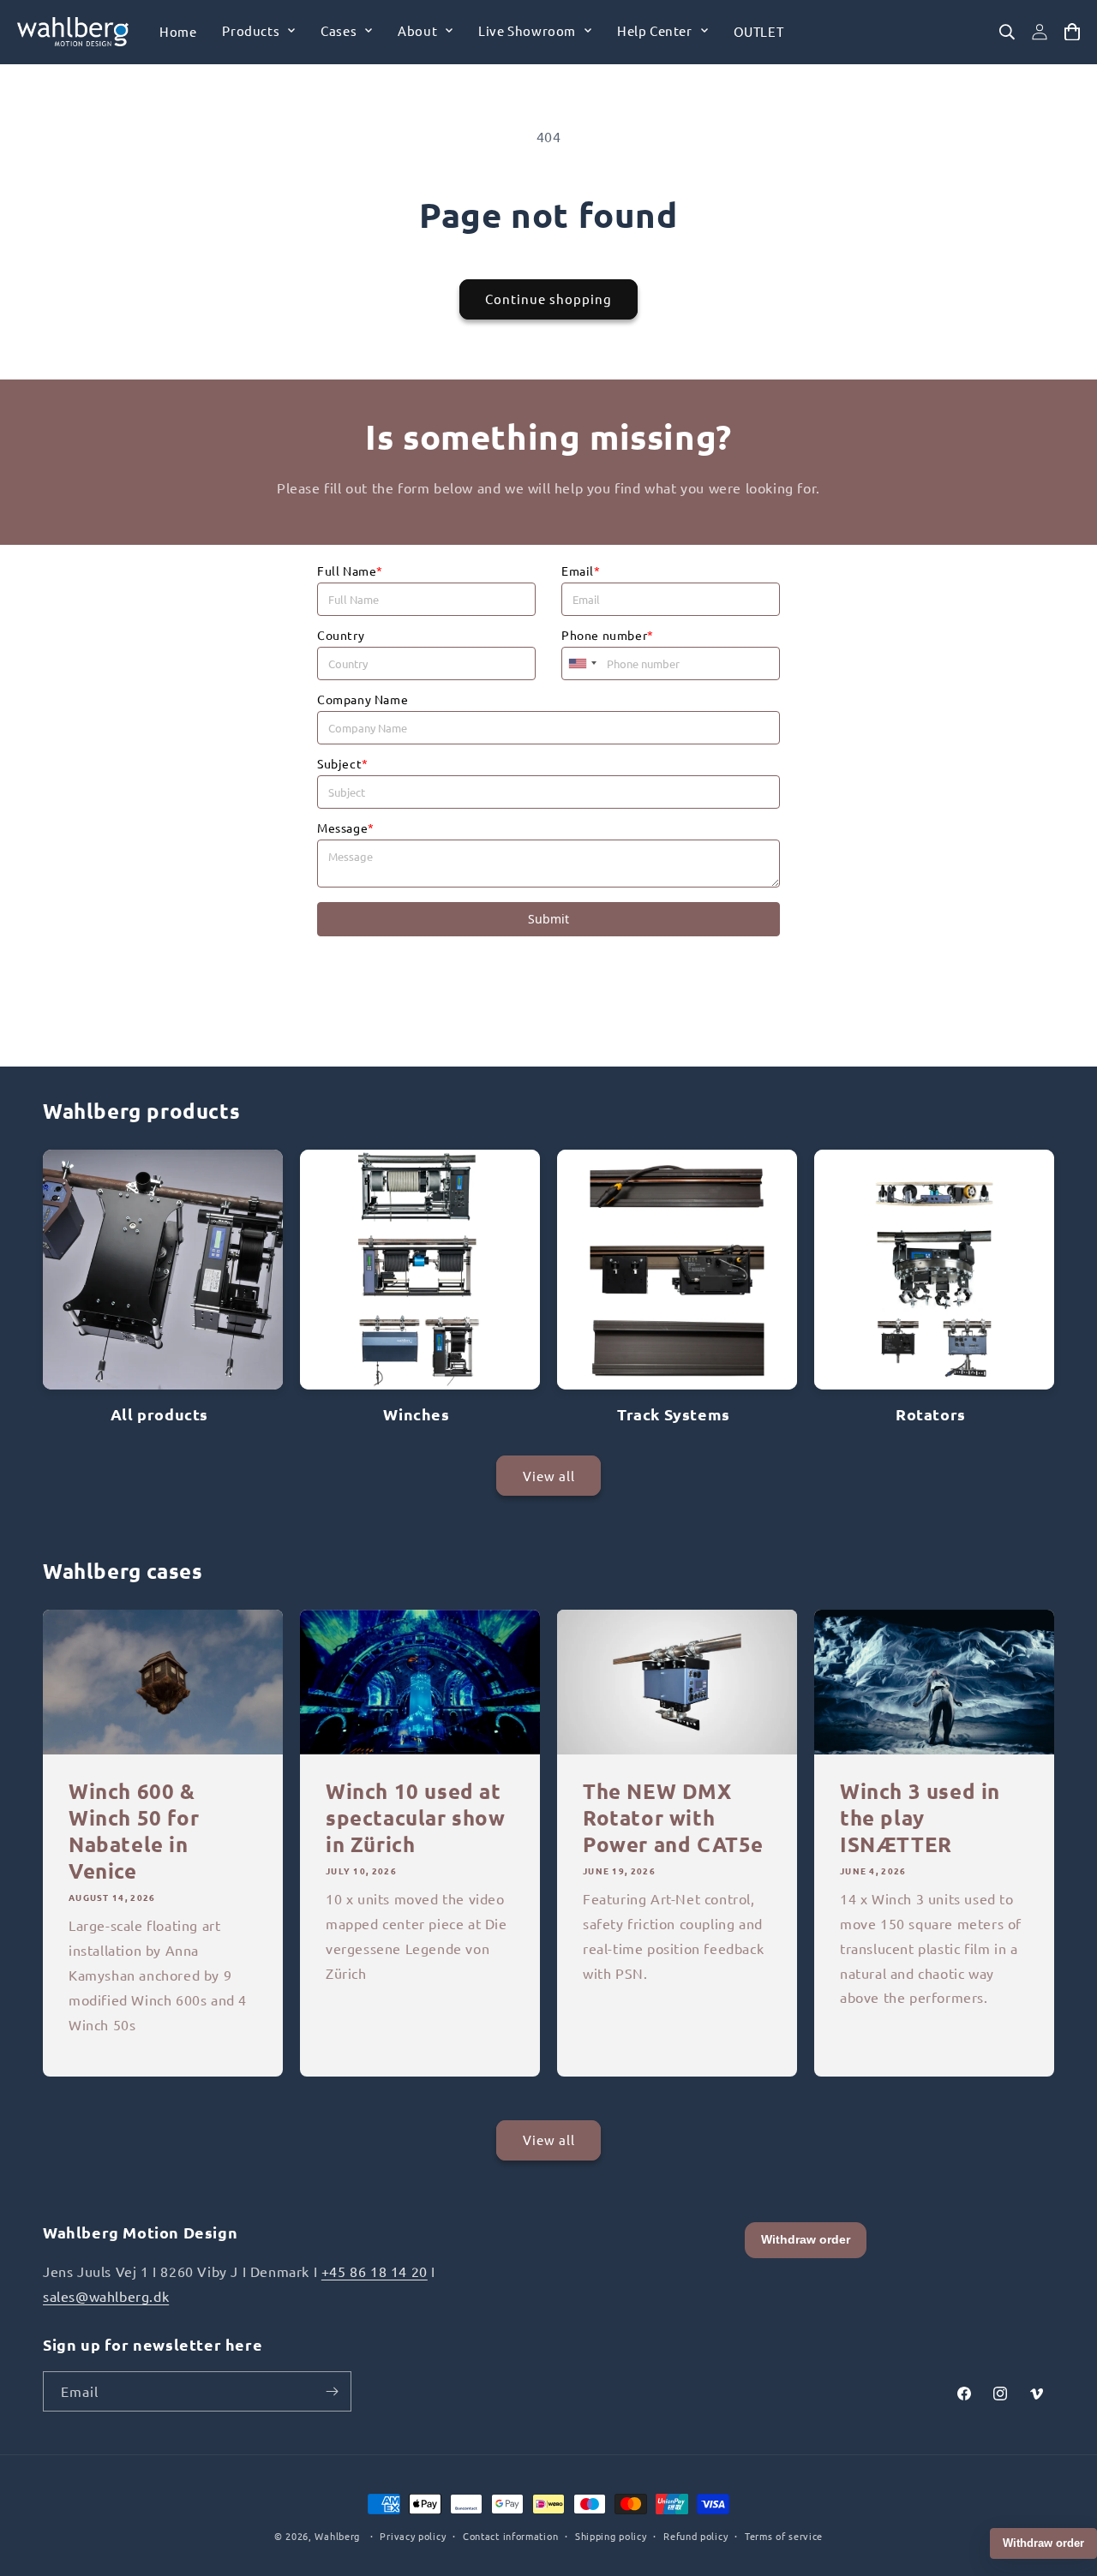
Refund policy (695, 2536)
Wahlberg (337, 2536)
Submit (548, 919)
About (417, 30)
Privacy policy (413, 2536)
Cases (339, 30)
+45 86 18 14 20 (375, 2271)
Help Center (655, 30)
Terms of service (784, 2536)
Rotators (931, 1414)
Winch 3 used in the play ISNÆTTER (920, 1817)
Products (251, 30)
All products (159, 1414)
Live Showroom (527, 30)
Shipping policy (611, 2536)
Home (178, 31)
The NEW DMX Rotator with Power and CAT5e (673, 1817)
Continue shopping (548, 299)
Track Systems (674, 1414)
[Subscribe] (332, 2391)
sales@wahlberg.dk (106, 2296)
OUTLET (759, 31)
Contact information (510, 2536)
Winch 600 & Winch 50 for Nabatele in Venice (134, 1831)
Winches (416, 1414)
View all (549, 1476)
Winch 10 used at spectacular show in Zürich (416, 1817)
